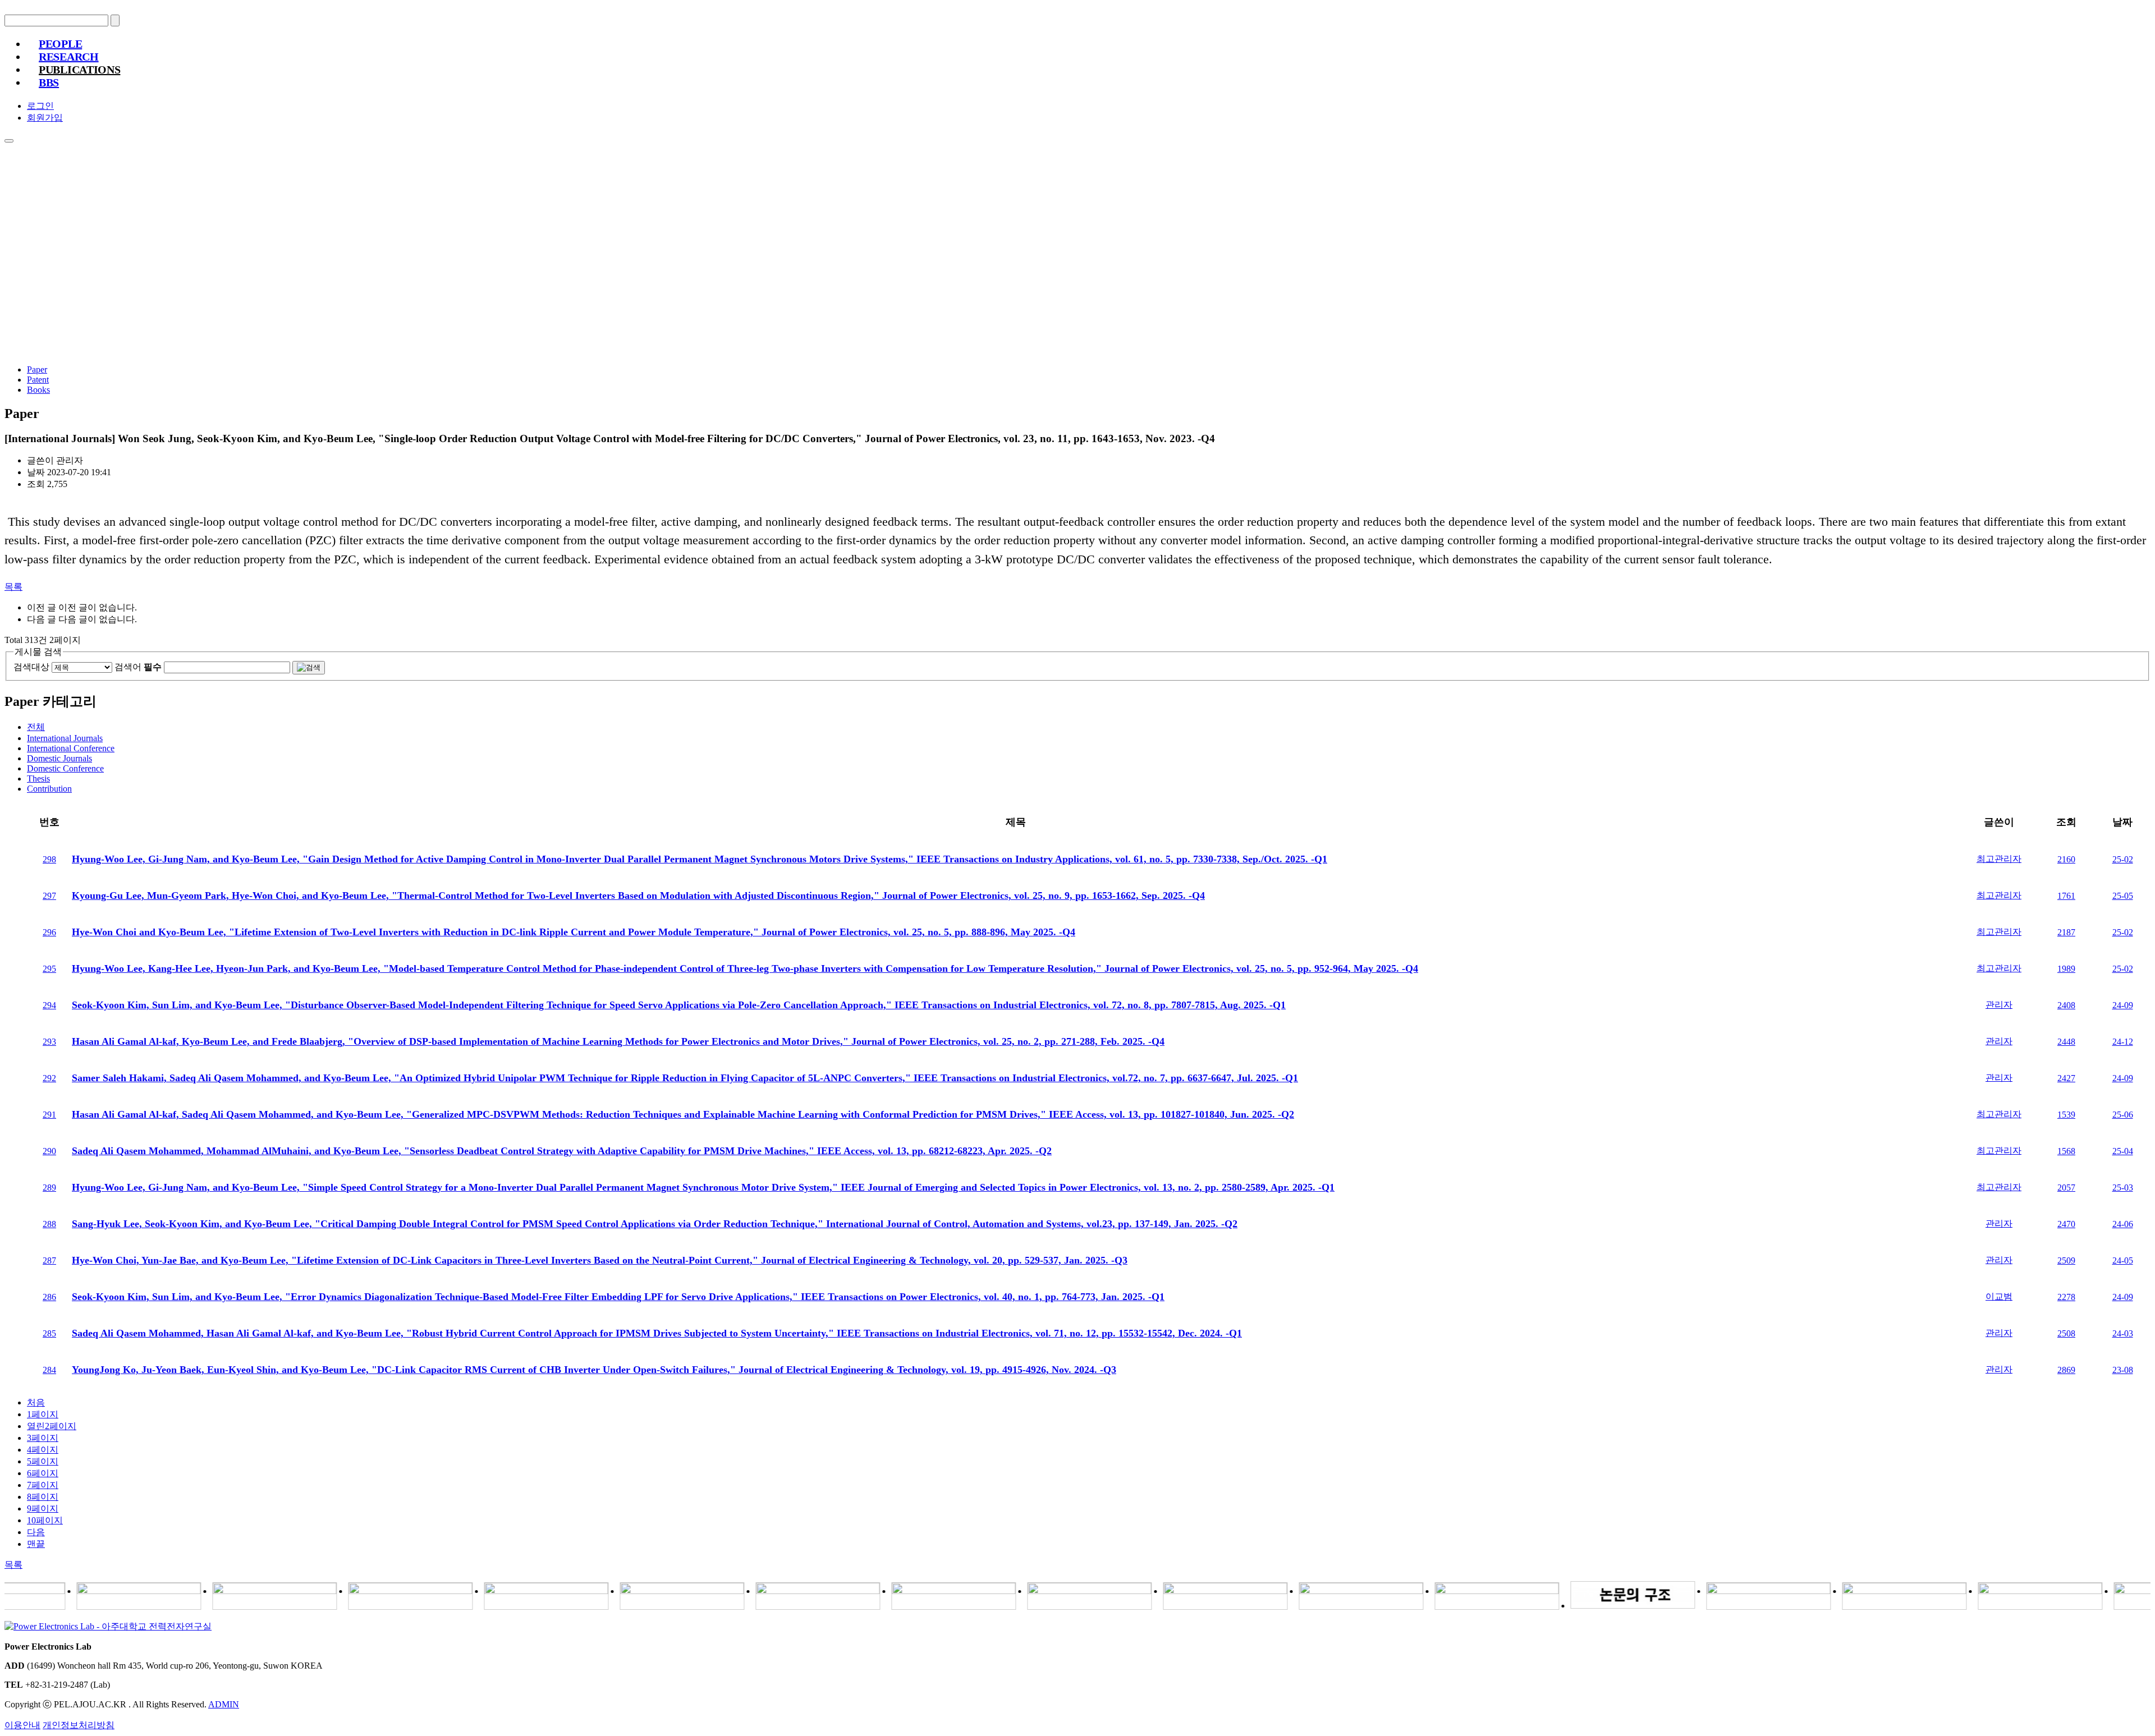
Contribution (49, 789)
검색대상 (31, 667)
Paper (37, 369)
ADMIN (224, 1704)
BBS (49, 82)
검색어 (138, 667)
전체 (36, 727)
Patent (38, 380)
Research (69, 57)
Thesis (38, 779)
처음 (36, 1402)
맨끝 (36, 1544)
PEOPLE (60, 44)
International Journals (65, 738)
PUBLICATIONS (79, 70)
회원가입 (45, 118)
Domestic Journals (59, 758)
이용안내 (22, 1725)
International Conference (71, 748)
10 (45, 1520)
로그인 (40, 106)
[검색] (309, 668)
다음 (36, 1532)
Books (38, 390)
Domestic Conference (65, 768)
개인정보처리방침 (79, 1725)
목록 (13, 587)
